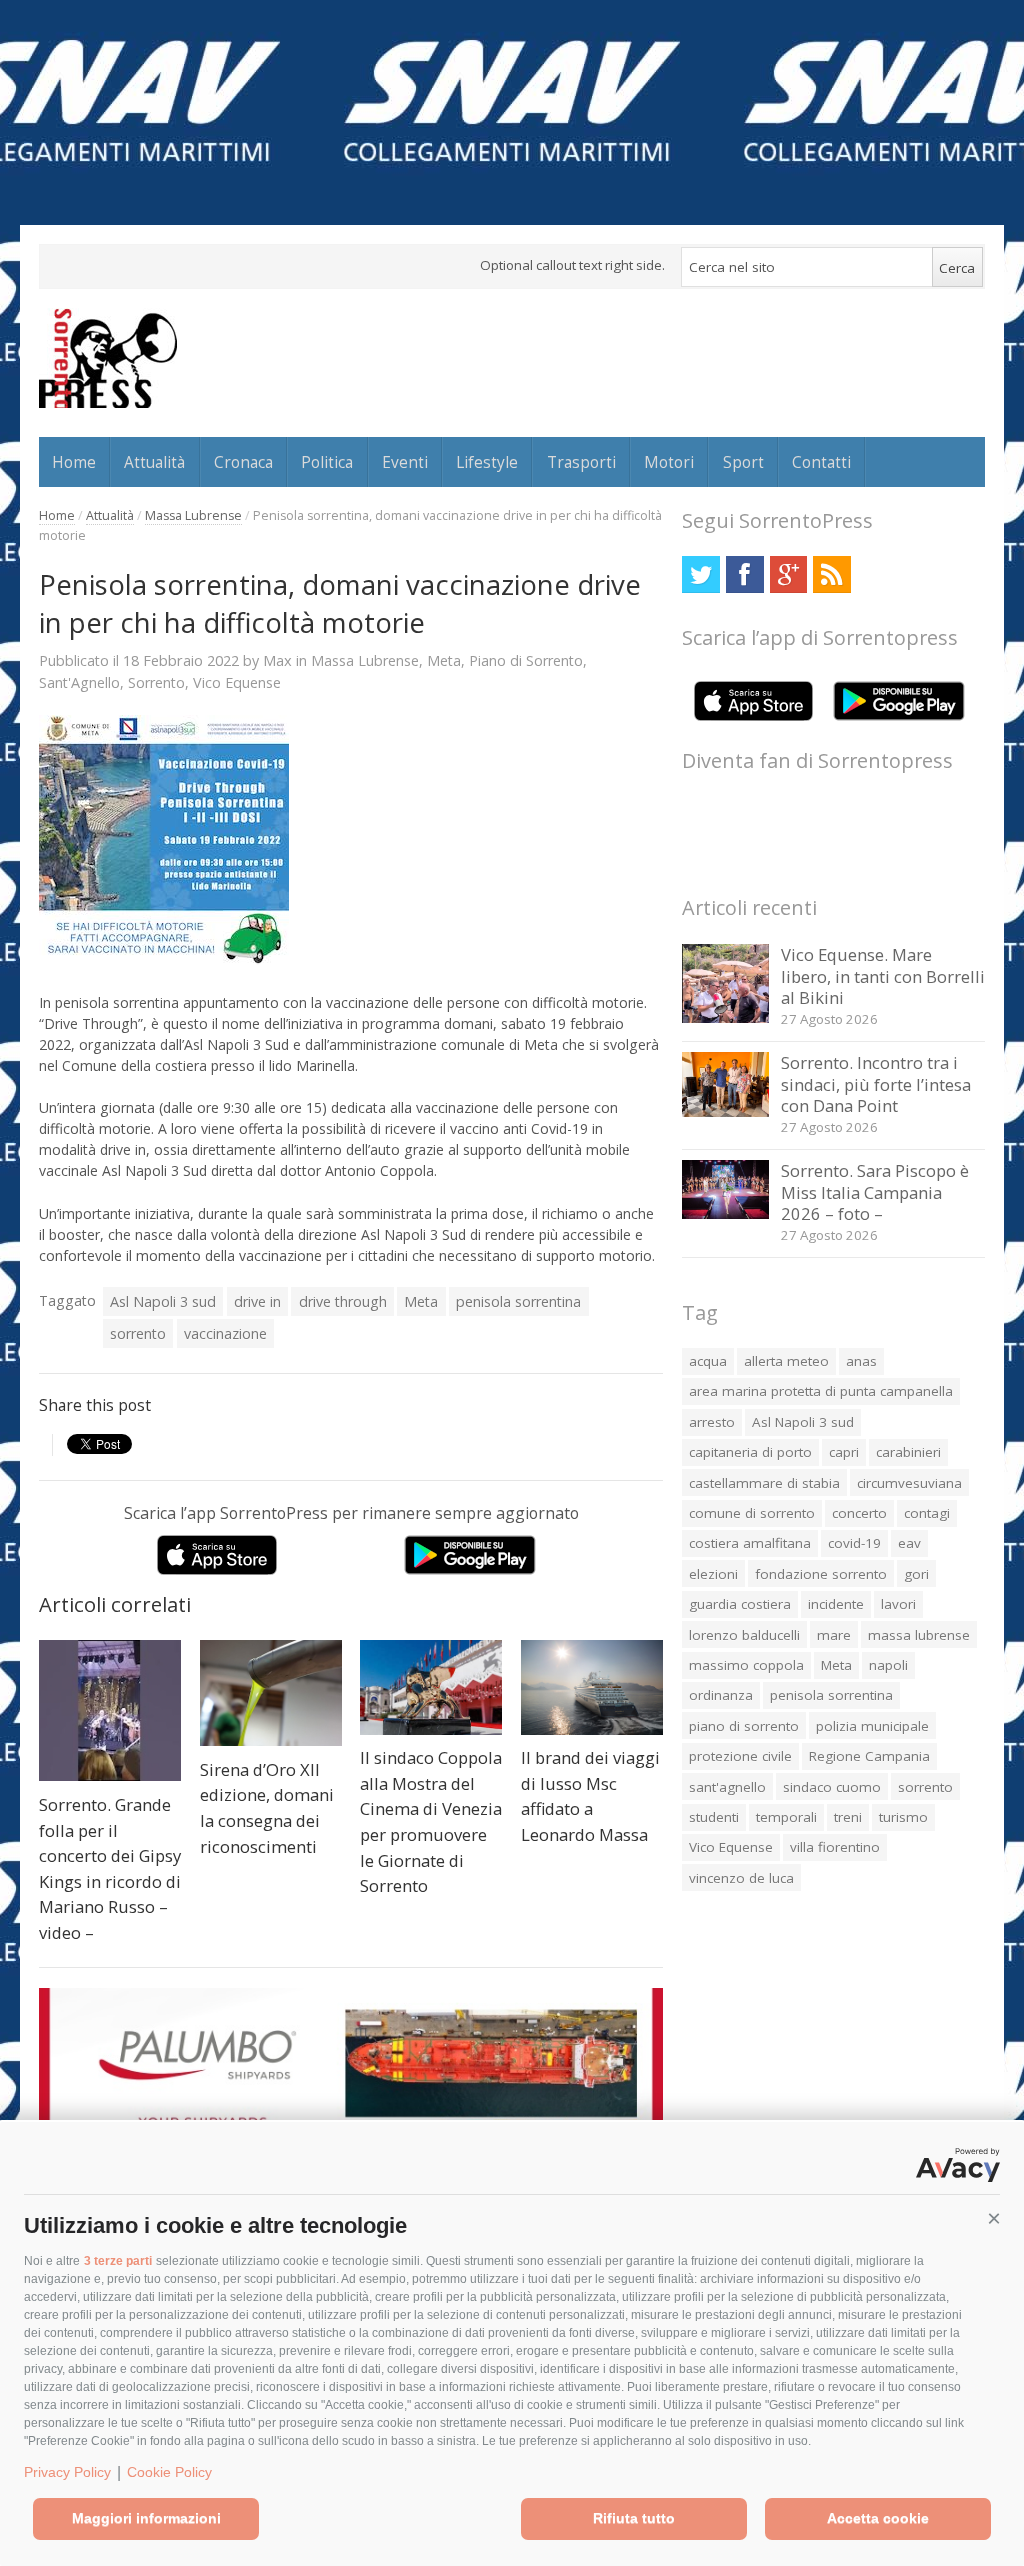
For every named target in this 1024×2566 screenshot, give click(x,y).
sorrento (138, 1333)
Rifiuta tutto (634, 2518)
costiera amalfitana (750, 1543)
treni (848, 1817)
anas (861, 1361)
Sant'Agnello (79, 682)
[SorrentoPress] (108, 358)
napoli (888, 1665)
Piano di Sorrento (526, 660)
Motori (669, 462)
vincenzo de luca (741, 1878)
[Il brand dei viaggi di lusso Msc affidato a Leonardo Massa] (592, 1687)
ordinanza (721, 1695)
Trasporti (581, 462)
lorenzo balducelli (744, 1635)
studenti (714, 1817)
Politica (327, 462)
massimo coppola (746, 1665)
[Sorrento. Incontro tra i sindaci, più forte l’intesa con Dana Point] (725, 1111)
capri (844, 1452)
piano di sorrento (744, 1726)
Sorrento (156, 682)
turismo (903, 1817)
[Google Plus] (788, 574)
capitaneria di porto (750, 1452)
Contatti (821, 462)
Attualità (154, 462)
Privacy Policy (67, 2472)
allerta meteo (786, 1361)
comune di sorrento (752, 1513)
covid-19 (854, 1543)
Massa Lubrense (193, 515)
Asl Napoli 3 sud (163, 1301)
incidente (836, 1604)
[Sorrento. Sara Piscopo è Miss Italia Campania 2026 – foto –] (725, 1213)
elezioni (713, 1574)
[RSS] (831, 574)
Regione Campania (869, 1756)
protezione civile (740, 1756)
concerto (859, 1513)
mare (834, 1635)
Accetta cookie (878, 2518)
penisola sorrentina (518, 1301)
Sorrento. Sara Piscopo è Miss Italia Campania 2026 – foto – (875, 1192)
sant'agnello (727, 1787)
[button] (994, 2219)
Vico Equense (237, 682)
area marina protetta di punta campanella (821, 1391)
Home (74, 462)
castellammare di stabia (764, 1483)
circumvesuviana (909, 1483)
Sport (743, 462)
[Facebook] (744, 574)
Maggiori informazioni (146, 2518)
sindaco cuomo (832, 1787)
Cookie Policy (169, 2472)
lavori (898, 1604)
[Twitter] (700, 574)
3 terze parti (118, 2261)
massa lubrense (919, 1635)
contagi (927, 1513)
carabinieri (908, 1452)
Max (277, 660)
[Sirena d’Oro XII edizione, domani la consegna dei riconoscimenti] (271, 1693)
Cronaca (243, 462)
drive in (257, 1301)
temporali (786, 1817)
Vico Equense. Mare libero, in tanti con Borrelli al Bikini (883, 976)
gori (916, 1574)
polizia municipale (872, 1726)
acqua (708, 1361)
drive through (343, 1301)
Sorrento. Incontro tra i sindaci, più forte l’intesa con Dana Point (876, 1084)
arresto (712, 1422)
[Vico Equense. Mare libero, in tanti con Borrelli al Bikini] (725, 1017)
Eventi (405, 462)
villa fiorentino (835, 1847)
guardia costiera (740, 1604)
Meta (444, 660)
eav (909, 1543)
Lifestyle (487, 462)
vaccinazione (225, 1333)
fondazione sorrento (821, 1574)
